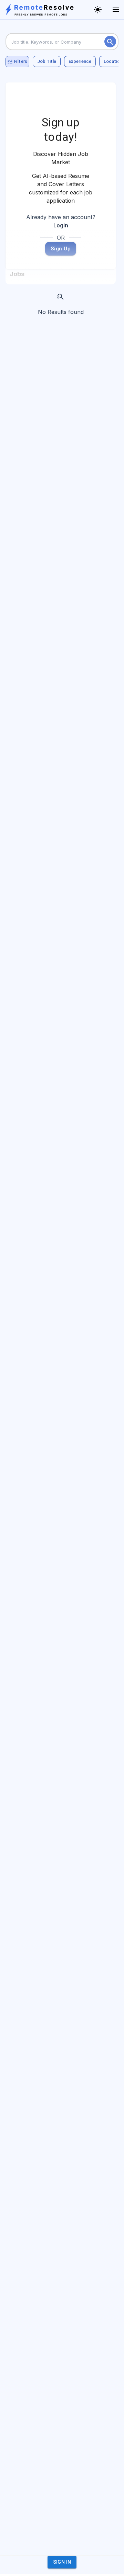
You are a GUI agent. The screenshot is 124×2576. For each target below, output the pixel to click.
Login (61, 225)
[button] (47, 61)
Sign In (62, 2562)
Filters (21, 61)
